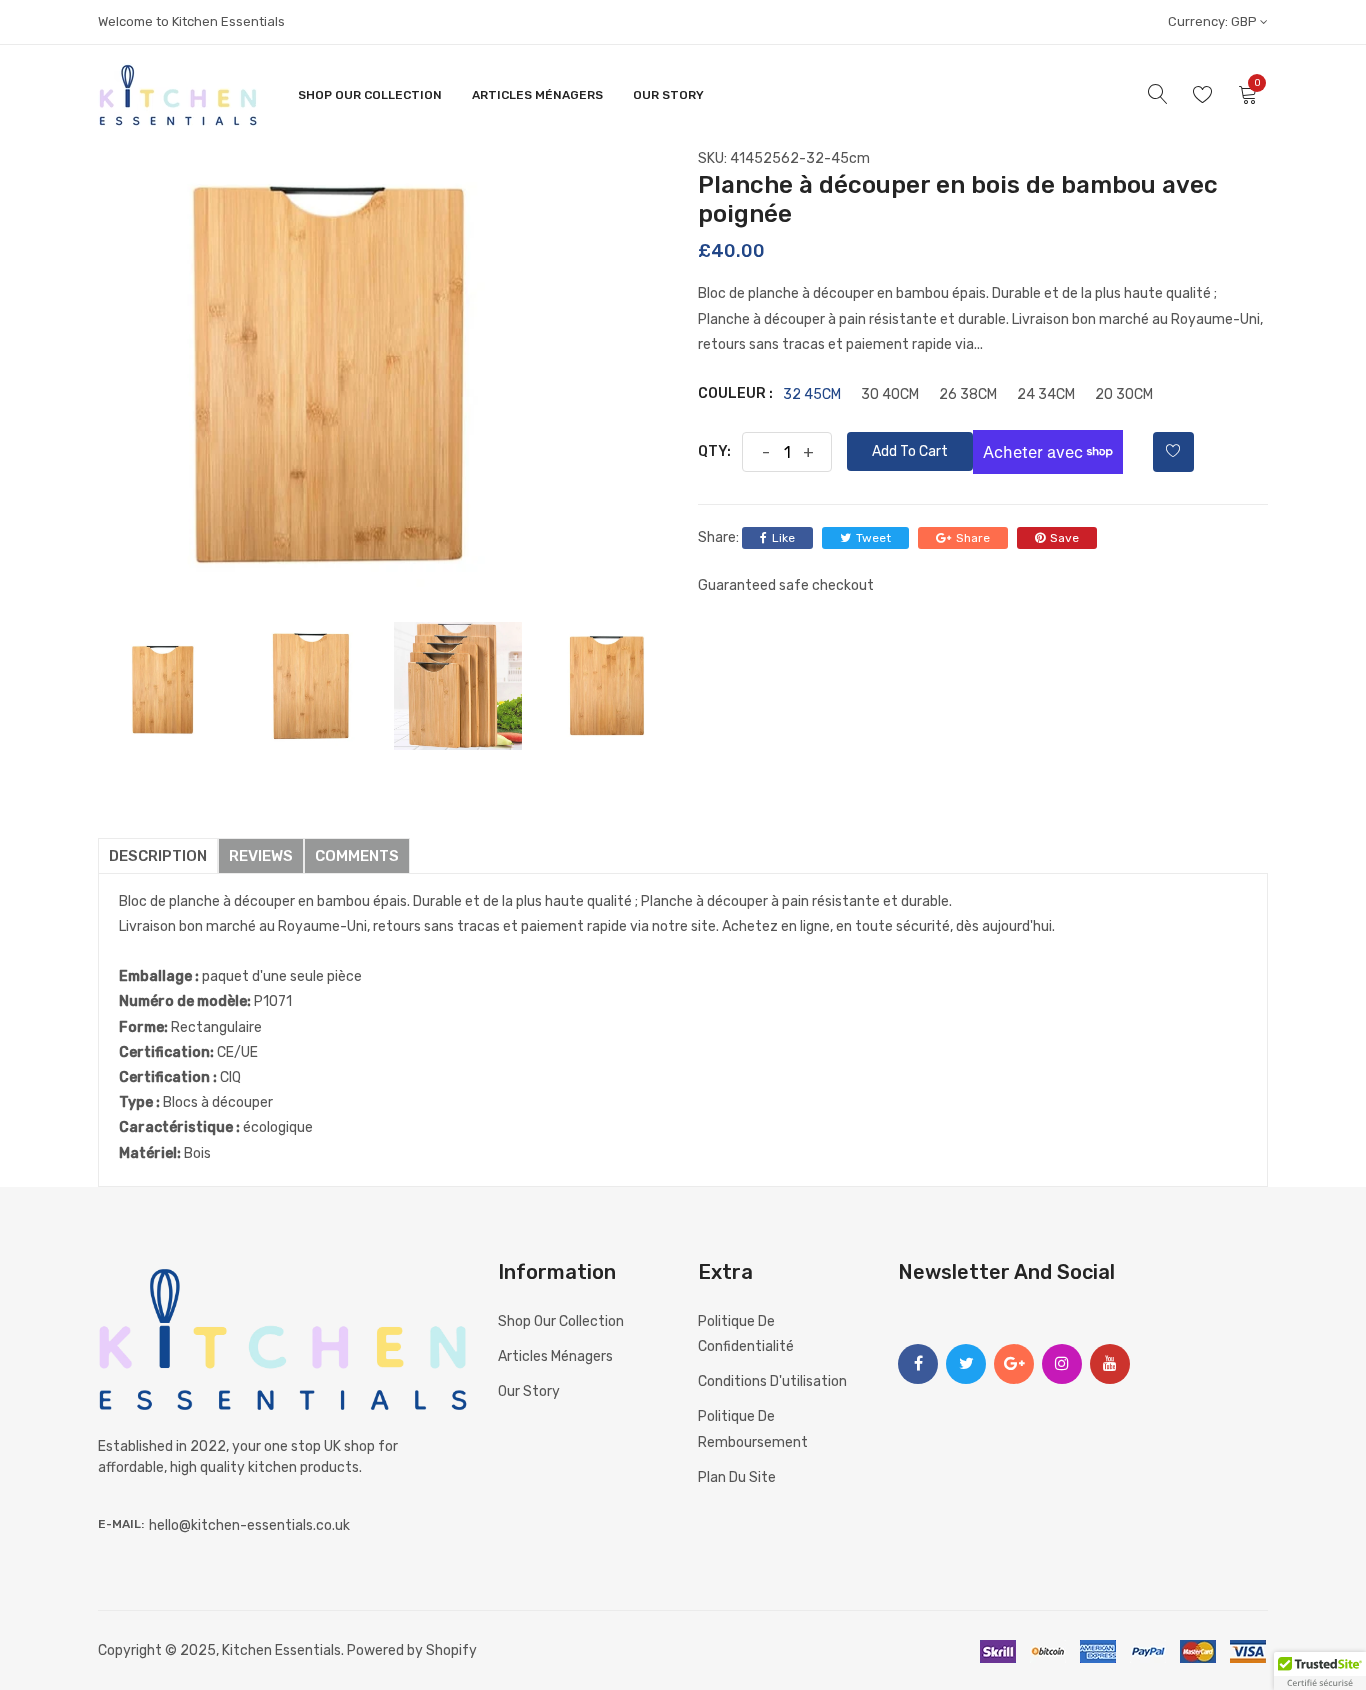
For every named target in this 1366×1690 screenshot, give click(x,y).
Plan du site (737, 1477)
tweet (873, 538)
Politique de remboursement (753, 1429)
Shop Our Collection (370, 95)
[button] (1320, 1671)
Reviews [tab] (261, 856)
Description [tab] (158, 856)
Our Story (668, 95)
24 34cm (1046, 395)
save (1064, 538)
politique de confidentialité (746, 1334)
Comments (357, 856)
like (783, 538)
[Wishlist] (1173, 452)
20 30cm (1124, 395)
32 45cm (812, 395)
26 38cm (968, 395)
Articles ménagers (537, 95)
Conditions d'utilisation (772, 1381)
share (973, 538)
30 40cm (890, 395)
